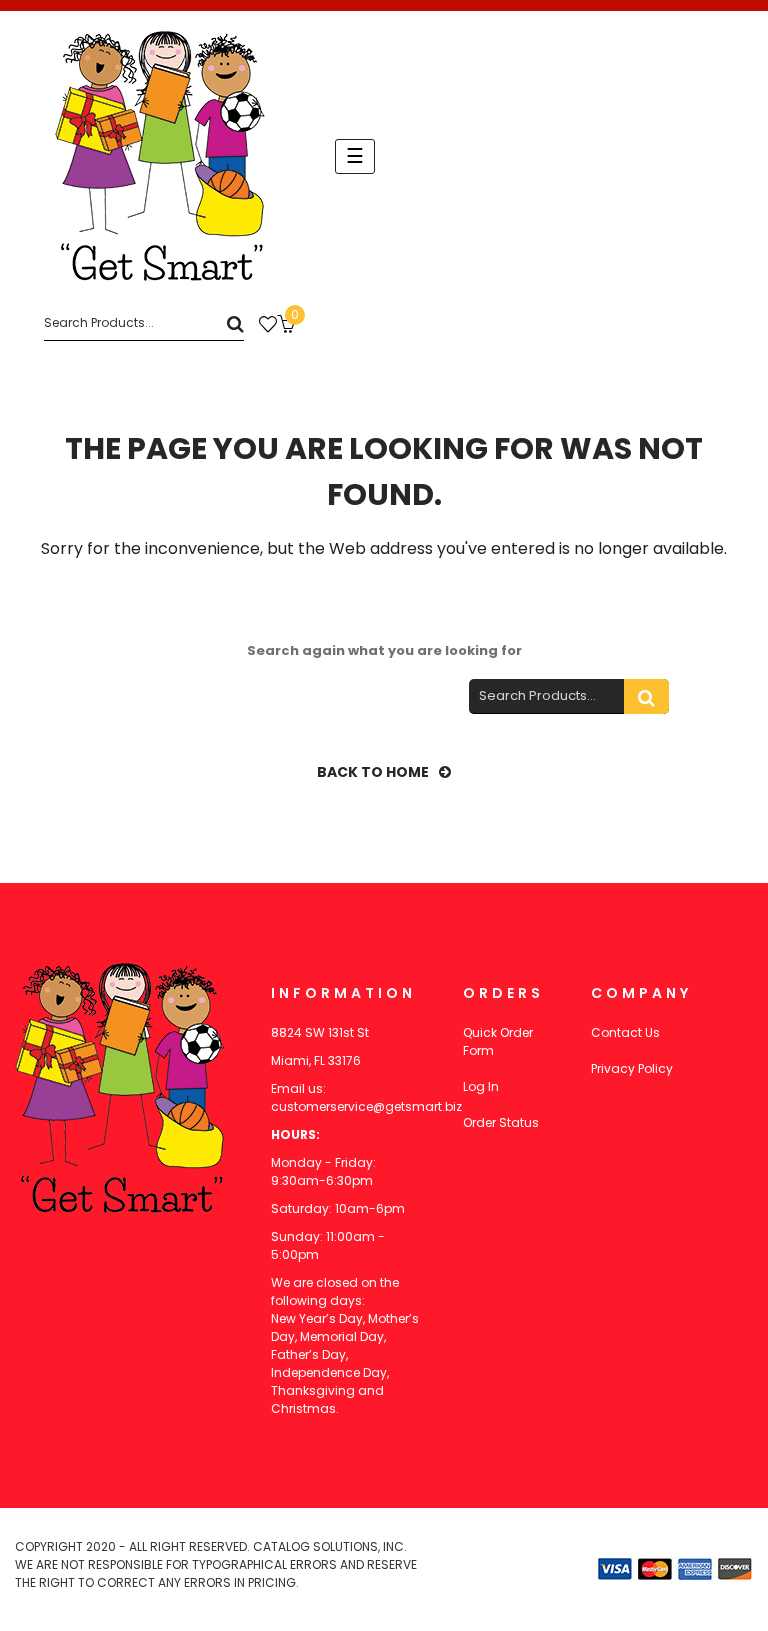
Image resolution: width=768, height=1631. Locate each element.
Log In (481, 1086)
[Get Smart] (160, 156)
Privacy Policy (632, 1068)
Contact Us (625, 1032)
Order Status (501, 1122)
